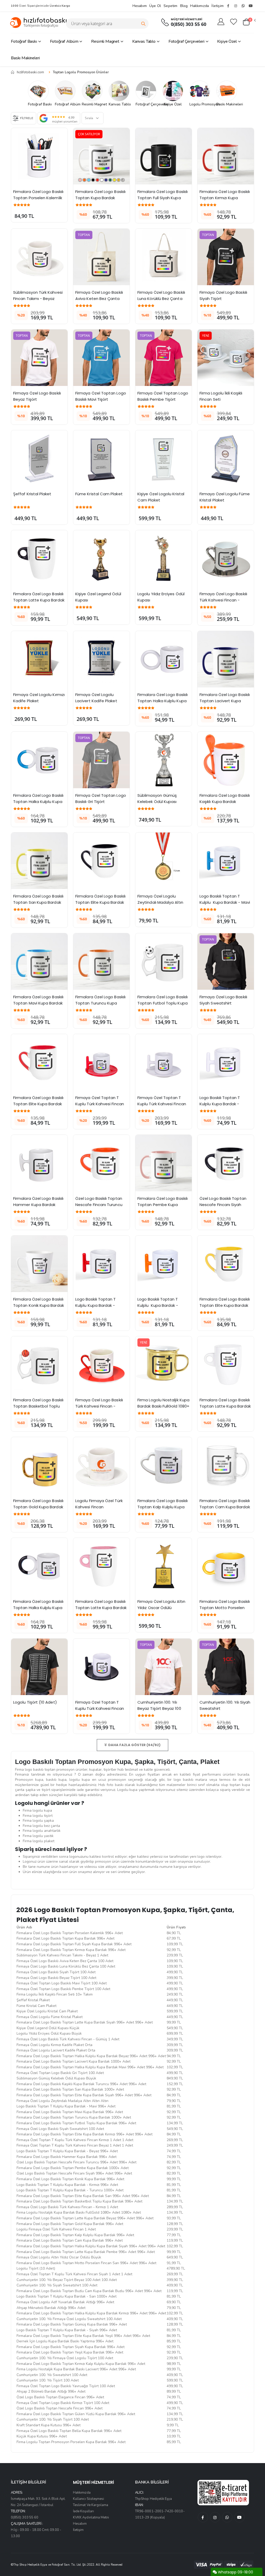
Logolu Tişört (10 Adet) (35, 1702)
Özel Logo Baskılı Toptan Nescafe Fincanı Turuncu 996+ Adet (99, 1205)
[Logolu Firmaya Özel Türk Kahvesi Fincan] (101, 1465)
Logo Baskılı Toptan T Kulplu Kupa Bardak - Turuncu (158, 1305)
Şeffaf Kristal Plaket (32, 494)
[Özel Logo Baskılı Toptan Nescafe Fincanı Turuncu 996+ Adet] (101, 1163)
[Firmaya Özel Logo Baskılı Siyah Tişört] (226, 257)
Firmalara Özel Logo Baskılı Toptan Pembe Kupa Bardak (163, 1205)
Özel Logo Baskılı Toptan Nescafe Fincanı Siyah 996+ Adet (223, 1205)
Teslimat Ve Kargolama (91, 2505)
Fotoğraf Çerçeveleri (186, 41)
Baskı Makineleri (25, 58)
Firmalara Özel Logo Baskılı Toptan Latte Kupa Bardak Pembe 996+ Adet (101, 1608)
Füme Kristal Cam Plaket (99, 494)
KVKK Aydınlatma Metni (91, 2517)
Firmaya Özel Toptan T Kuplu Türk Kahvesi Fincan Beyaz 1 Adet (162, 1104)
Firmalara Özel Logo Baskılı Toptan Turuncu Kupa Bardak (101, 1003)
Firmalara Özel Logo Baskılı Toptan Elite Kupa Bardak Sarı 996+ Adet (225, 1305)
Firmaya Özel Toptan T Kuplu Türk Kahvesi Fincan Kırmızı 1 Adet (100, 1104)
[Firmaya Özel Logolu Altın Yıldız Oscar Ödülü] (164, 1566)
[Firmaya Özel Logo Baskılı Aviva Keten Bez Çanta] (101, 257)
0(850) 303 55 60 (189, 24)
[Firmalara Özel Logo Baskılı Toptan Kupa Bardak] (101, 156)
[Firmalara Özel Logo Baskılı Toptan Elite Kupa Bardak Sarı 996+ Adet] (226, 1264)
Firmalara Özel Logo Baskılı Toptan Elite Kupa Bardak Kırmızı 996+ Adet (39, 1104)
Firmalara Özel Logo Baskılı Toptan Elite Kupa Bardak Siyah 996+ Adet (101, 902)
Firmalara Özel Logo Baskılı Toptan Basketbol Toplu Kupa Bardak (39, 1406)
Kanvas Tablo (144, 41)
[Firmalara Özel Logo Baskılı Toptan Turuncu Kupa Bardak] (101, 961)
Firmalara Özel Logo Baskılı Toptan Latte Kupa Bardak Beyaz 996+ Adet (226, 1406)
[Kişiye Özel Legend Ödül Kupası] (101, 558)
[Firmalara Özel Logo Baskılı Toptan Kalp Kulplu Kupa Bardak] (164, 1465)
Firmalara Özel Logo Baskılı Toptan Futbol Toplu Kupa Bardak (163, 1003)
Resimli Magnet (105, 41)
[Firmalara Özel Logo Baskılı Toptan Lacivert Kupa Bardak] (226, 659)
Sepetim (170, 6)
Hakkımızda (200, 6)
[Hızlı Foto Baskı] (40, 22)
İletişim (218, 6)
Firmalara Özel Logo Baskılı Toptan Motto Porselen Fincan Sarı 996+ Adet (225, 1608)
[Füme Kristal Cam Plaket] (101, 458)
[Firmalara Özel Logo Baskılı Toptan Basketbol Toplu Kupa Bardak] (39, 1365)
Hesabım (140, 6)
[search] (143, 24)
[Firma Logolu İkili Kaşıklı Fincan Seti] (226, 358)
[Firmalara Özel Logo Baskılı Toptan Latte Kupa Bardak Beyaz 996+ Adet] (226, 1365)
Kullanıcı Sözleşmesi (89, 2499)
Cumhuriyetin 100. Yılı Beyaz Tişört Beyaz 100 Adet (160, 1708)
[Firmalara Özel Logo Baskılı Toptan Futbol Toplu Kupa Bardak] (164, 961)
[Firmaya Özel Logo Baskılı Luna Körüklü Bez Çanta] (164, 257)
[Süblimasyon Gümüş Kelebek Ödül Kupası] (164, 760)
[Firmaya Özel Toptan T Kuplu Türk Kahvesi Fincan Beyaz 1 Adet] (164, 1062)
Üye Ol (155, 6)
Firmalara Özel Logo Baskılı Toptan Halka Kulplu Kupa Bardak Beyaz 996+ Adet (163, 701)
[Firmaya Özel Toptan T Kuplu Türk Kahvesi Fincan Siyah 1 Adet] (101, 1667)
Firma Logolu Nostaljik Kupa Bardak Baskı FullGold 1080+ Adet (164, 1406)
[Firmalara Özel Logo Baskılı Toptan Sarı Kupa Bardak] (39, 861)
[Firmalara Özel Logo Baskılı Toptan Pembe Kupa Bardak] (164, 1163)
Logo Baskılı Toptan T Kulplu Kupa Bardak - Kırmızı (96, 1305)
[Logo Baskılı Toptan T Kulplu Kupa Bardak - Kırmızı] (101, 1264)
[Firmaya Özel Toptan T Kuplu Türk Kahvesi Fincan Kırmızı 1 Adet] (101, 1062)
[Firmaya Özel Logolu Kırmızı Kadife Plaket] (39, 659)
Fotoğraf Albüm (64, 41)
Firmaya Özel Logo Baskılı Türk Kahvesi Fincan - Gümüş (224, 600)
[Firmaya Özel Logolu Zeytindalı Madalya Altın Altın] (164, 861)
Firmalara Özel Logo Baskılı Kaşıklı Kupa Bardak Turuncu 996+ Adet (225, 802)
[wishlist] (234, 22)
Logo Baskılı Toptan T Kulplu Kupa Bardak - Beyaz (220, 1104)
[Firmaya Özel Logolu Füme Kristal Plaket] (226, 458)
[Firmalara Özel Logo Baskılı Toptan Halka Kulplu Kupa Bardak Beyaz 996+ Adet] (164, 659)
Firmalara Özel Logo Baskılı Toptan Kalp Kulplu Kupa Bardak (163, 1507)
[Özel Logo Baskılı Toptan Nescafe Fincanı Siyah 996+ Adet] (226, 1163)
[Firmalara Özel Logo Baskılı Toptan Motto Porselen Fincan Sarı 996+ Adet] (226, 1566)
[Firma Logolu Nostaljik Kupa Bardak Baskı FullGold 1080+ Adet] (164, 1365)
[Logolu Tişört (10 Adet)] (39, 1667)
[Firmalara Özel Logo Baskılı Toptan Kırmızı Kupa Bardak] (226, 156)
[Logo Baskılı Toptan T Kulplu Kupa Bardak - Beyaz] (226, 1062)
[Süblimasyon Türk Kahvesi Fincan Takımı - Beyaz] (39, 257)
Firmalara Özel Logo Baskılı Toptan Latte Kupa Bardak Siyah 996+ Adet (39, 600)
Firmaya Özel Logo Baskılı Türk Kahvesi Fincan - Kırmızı (100, 1406)
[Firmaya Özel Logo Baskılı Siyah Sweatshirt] (226, 961)
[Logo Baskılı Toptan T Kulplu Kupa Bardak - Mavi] (226, 861)
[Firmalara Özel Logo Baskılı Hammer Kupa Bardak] (39, 1163)
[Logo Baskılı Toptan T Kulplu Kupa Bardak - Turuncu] (164, 1264)
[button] (249, 22)
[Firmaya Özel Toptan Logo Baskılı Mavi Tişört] (101, 358)
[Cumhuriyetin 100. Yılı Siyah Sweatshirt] (226, 1667)
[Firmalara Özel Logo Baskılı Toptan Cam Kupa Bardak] (226, 1465)
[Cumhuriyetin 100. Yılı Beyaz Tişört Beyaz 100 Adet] (164, 1667)
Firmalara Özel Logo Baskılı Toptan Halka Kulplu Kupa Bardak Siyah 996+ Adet (39, 1608)
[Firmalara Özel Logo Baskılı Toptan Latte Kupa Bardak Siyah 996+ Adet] (39, 558)
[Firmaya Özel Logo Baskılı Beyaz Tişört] (39, 358)
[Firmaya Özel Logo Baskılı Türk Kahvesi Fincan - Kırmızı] (101, 1365)
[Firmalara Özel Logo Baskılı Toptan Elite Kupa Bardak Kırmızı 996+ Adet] (39, 1062)
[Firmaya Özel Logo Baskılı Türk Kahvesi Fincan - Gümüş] (226, 558)
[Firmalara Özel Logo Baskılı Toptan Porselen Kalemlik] (39, 156)
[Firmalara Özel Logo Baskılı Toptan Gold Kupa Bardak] (39, 1465)
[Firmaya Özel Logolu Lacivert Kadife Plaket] (101, 659)
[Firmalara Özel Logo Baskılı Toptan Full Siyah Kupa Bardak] (164, 156)
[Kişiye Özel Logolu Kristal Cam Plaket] (164, 458)
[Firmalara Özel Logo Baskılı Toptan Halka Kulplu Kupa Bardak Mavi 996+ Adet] (39, 760)
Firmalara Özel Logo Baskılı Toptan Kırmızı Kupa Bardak (225, 198)
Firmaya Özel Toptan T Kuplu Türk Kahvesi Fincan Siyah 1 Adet (100, 1708)
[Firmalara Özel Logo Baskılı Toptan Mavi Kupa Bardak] (39, 961)
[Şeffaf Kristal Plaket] (39, 458)
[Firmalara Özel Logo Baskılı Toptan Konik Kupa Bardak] (39, 1264)
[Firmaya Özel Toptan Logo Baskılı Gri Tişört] (101, 760)
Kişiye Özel (227, 41)
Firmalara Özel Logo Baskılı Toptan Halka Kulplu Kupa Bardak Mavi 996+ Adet (39, 802)
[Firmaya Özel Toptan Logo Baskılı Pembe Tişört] (164, 358)
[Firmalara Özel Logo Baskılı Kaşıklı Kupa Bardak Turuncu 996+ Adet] (226, 760)
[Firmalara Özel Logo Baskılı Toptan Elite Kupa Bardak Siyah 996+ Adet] (101, 861)
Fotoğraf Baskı (24, 41)
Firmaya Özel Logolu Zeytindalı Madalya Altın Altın (161, 902)
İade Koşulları (83, 2511)
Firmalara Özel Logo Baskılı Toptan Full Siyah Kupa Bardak (163, 198)
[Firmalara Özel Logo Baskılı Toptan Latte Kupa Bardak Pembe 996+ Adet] (101, 1566)
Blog (184, 6)
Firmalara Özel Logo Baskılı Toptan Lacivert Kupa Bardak (225, 701)
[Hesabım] (221, 22)
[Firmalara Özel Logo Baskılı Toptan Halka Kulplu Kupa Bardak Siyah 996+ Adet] (39, 1566)
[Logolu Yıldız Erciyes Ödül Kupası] (164, 558)
